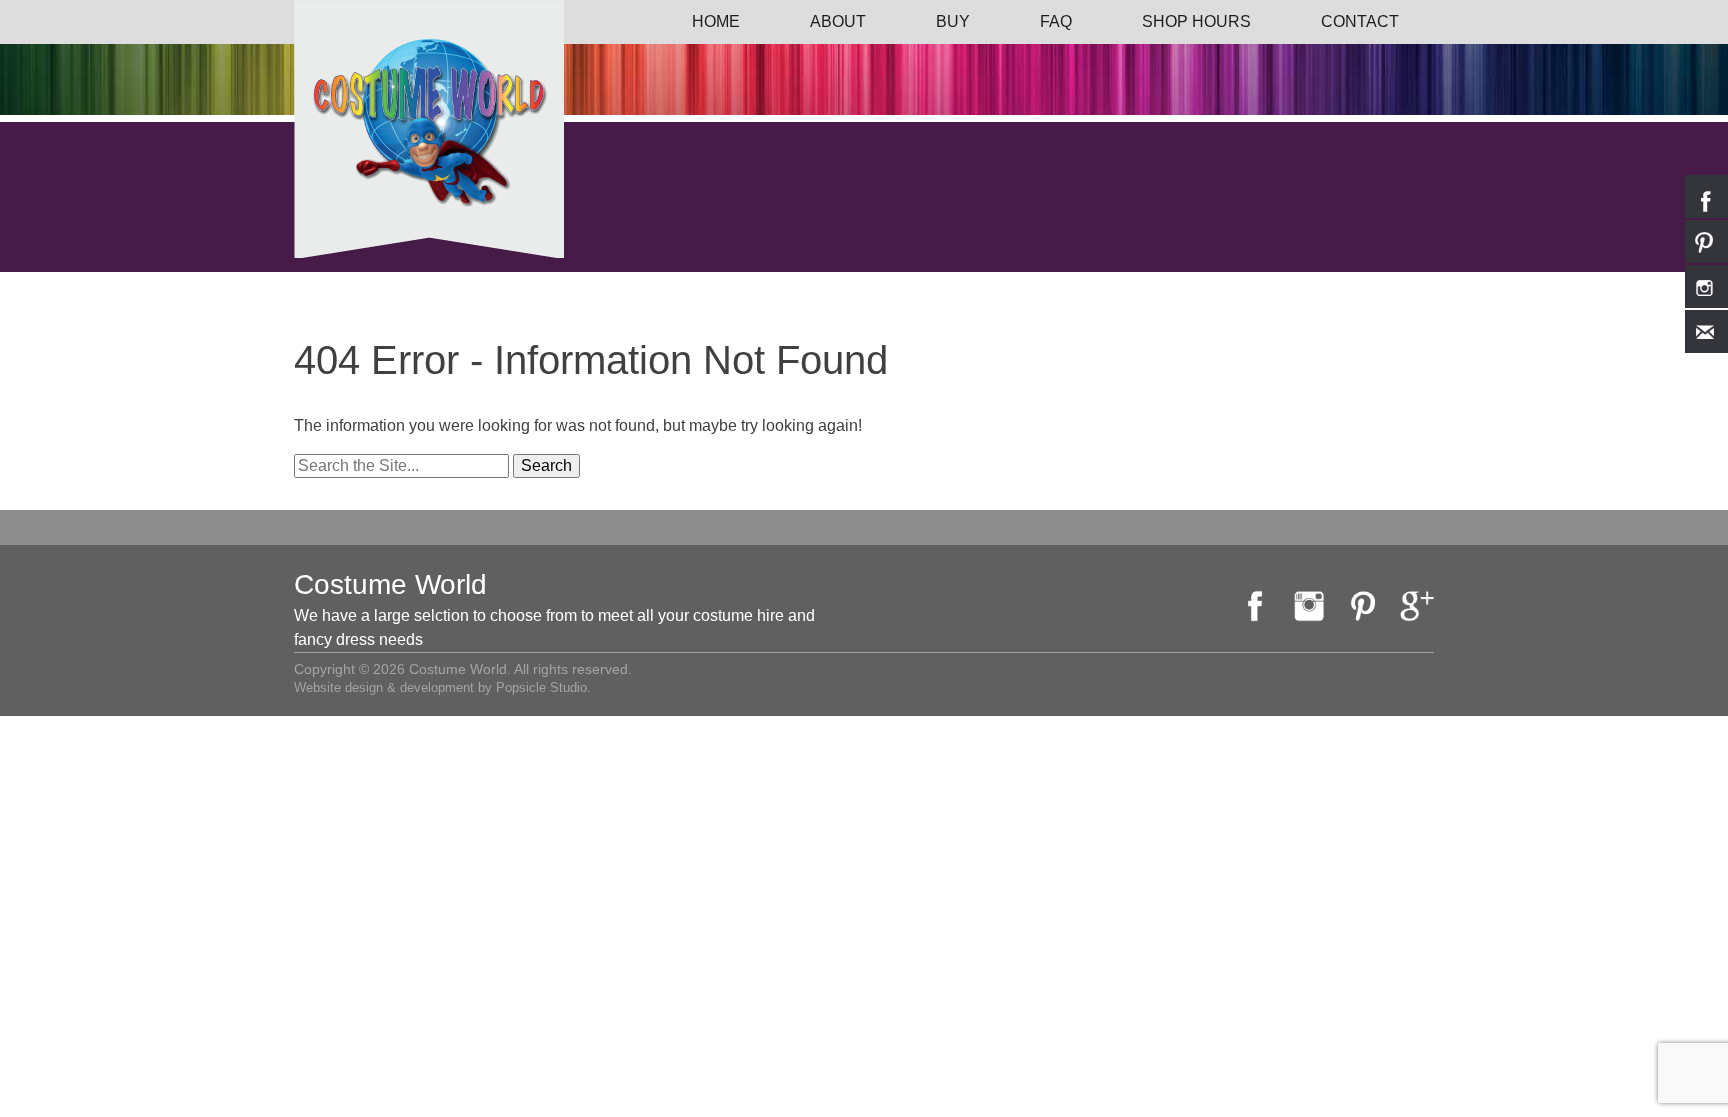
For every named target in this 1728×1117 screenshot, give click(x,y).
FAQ (1056, 21)
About (838, 21)
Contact (1360, 21)
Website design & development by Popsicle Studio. (442, 687)
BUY (953, 21)
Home (716, 21)
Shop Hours (1196, 21)
